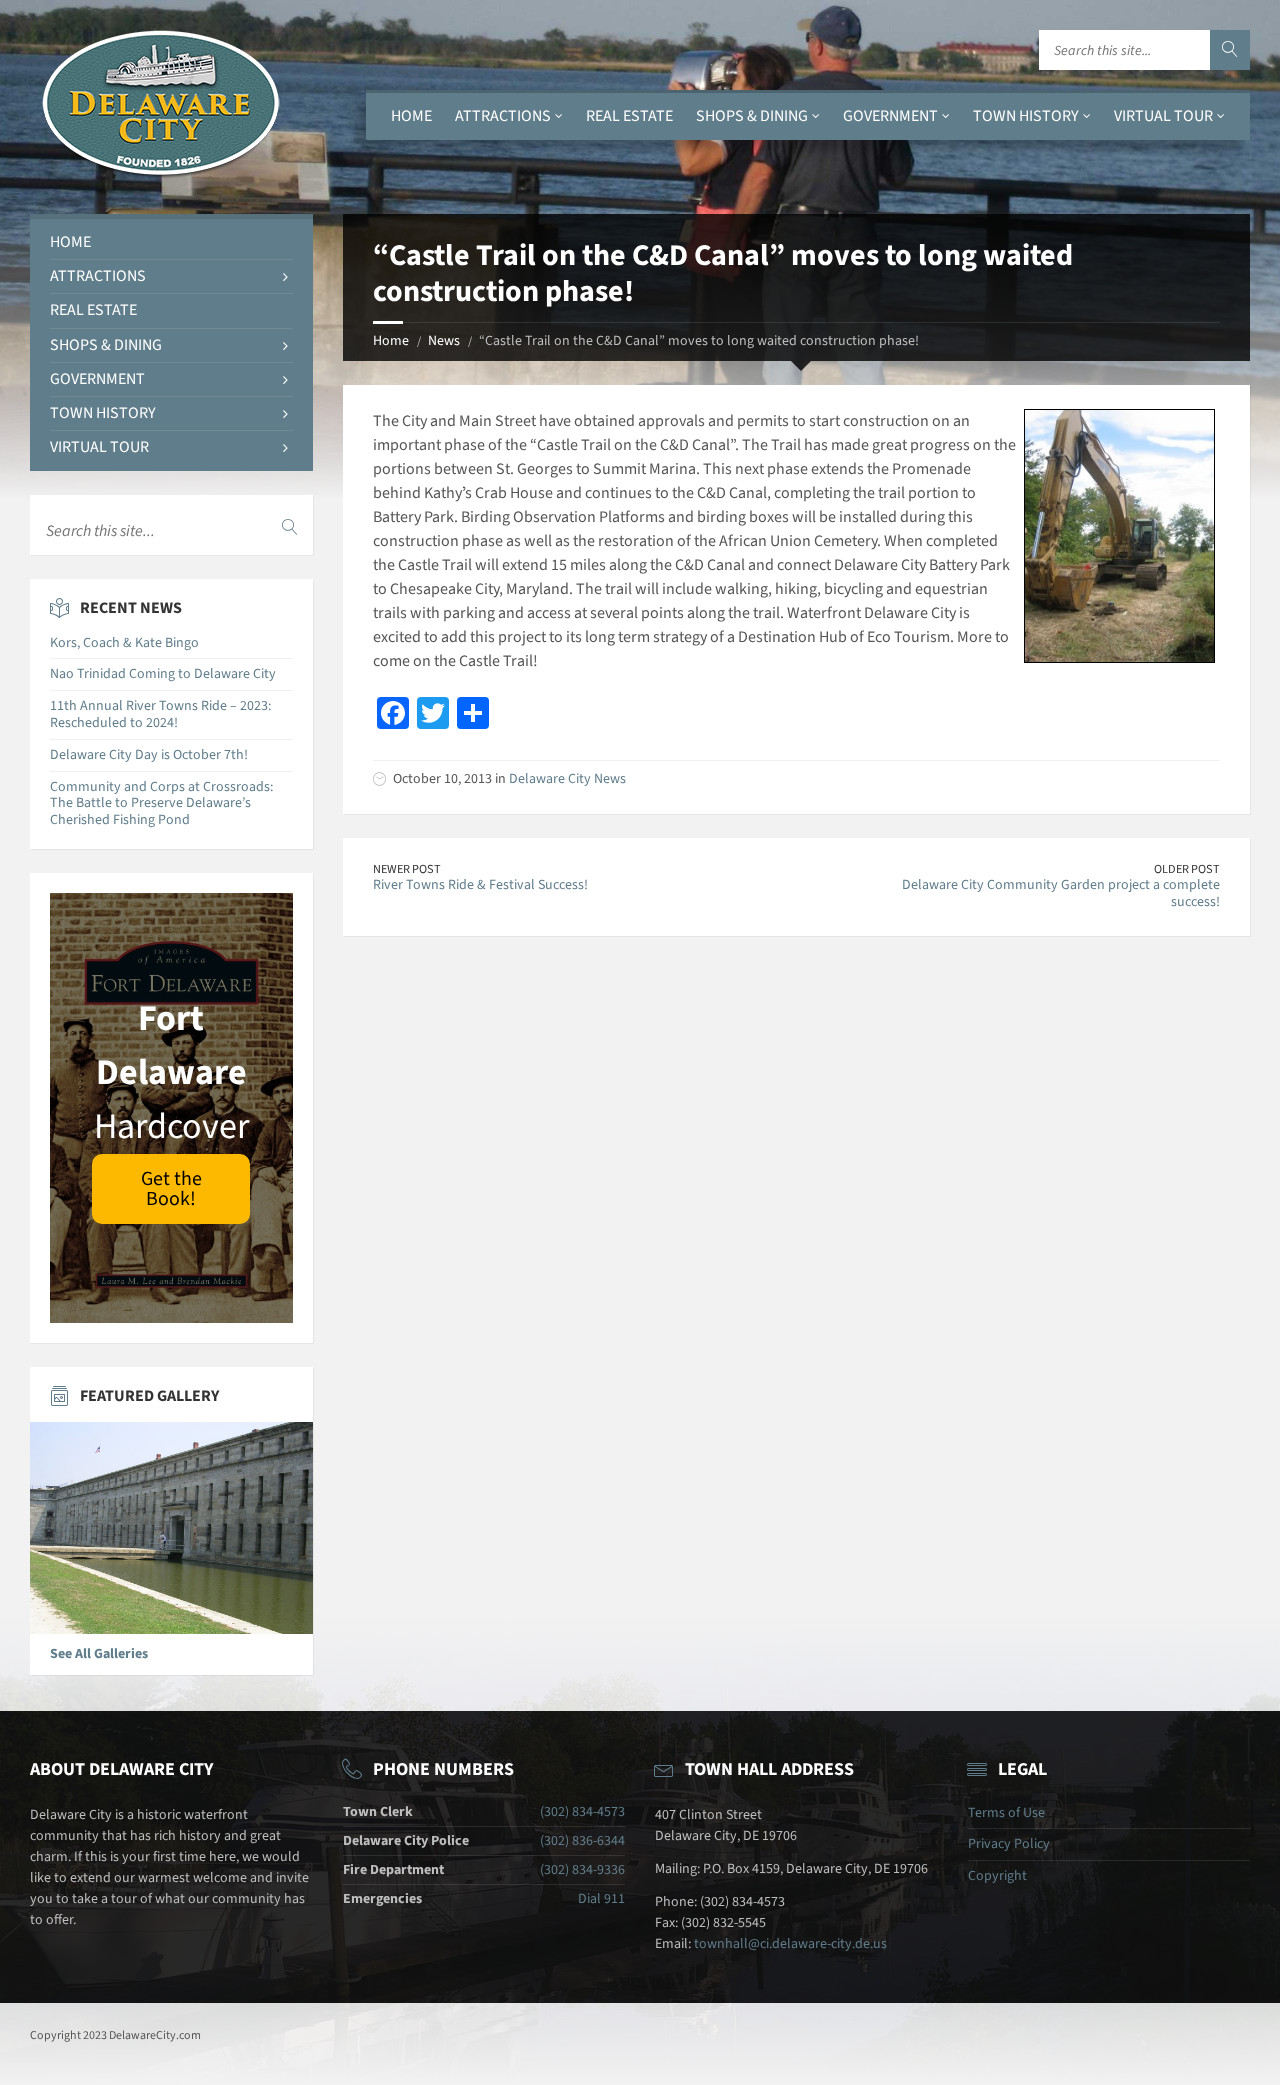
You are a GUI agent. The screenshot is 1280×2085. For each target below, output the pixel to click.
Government (890, 116)
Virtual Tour (1163, 116)
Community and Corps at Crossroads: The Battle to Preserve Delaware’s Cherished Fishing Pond (161, 804)
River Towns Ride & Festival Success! (480, 885)
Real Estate (629, 116)
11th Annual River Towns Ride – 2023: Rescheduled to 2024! (160, 714)
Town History (1026, 116)
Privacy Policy (1009, 1844)
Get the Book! (171, 1189)
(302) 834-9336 (582, 1870)
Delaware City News (567, 779)
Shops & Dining (752, 116)
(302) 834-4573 (582, 1812)
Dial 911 (601, 1899)
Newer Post (407, 869)
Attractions (503, 116)
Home (411, 116)
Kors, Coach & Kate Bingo (124, 643)
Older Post (1187, 869)
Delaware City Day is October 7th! (149, 755)
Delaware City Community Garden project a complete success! (1061, 893)
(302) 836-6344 (582, 1841)
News (444, 341)
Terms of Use (1006, 1813)
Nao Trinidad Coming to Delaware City (163, 674)
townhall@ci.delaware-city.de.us (790, 1944)
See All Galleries (99, 1654)
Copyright (997, 1876)
